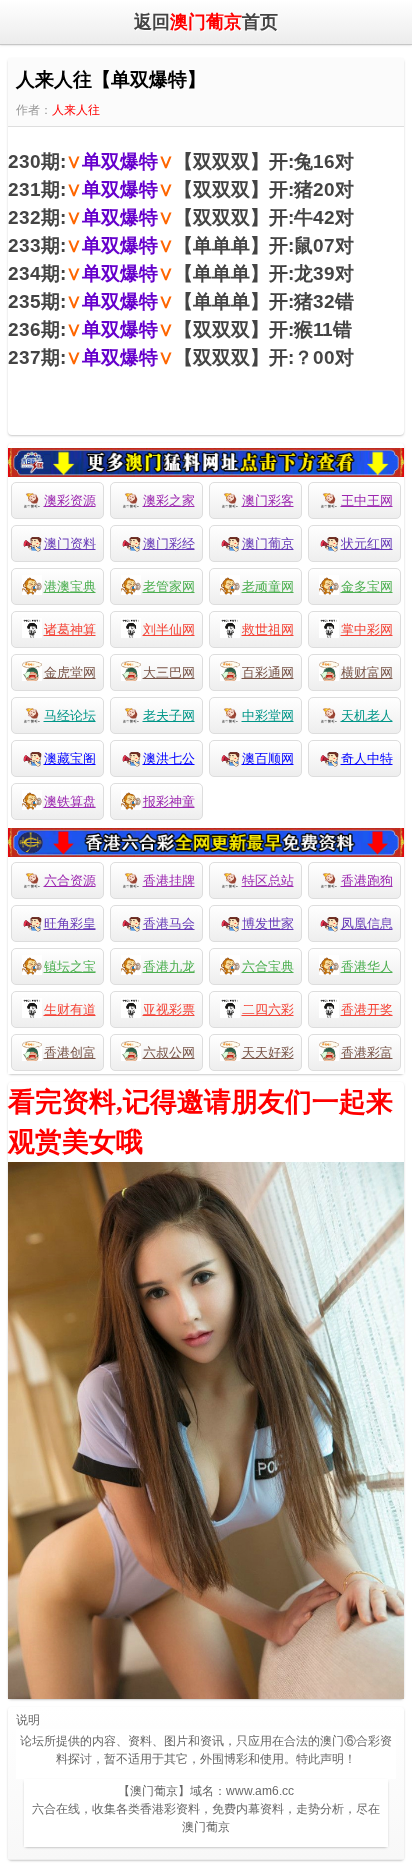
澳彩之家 (169, 500)
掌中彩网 (367, 629)
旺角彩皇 (70, 923)
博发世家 (268, 923)
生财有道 (70, 1009)
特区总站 (268, 880)
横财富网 (367, 672)
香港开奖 (367, 1009)
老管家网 (169, 586)
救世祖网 (268, 629)
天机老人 (367, 715)
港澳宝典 (70, 586)
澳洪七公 (169, 758)
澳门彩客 (268, 500)
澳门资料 (70, 543)
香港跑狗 (367, 880)
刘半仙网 (169, 629)
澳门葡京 (268, 543)
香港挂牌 (169, 880)
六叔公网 (169, 1052)
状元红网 (367, 543)
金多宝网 (367, 586)
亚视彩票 (169, 1009)
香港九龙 (169, 966)
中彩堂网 (268, 715)
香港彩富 (367, 1052)
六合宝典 (268, 966)
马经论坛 (70, 715)
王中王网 (367, 500)
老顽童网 (268, 586)
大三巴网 (169, 672)
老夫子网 (169, 715)
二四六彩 (268, 1009)
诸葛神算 (70, 629)
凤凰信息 (367, 923)
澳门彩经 (169, 543)
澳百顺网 (268, 758)
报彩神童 (169, 801)
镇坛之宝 (70, 966)
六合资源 (70, 880)
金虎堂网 (70, 672)
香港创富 (70, 1052)
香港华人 (367, 966)
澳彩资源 (70, 500)
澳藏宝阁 (70, 758)
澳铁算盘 (70, 801)
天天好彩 (268, 1052)
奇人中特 (367, 758)
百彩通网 (268, 672)
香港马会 (169, 923)
